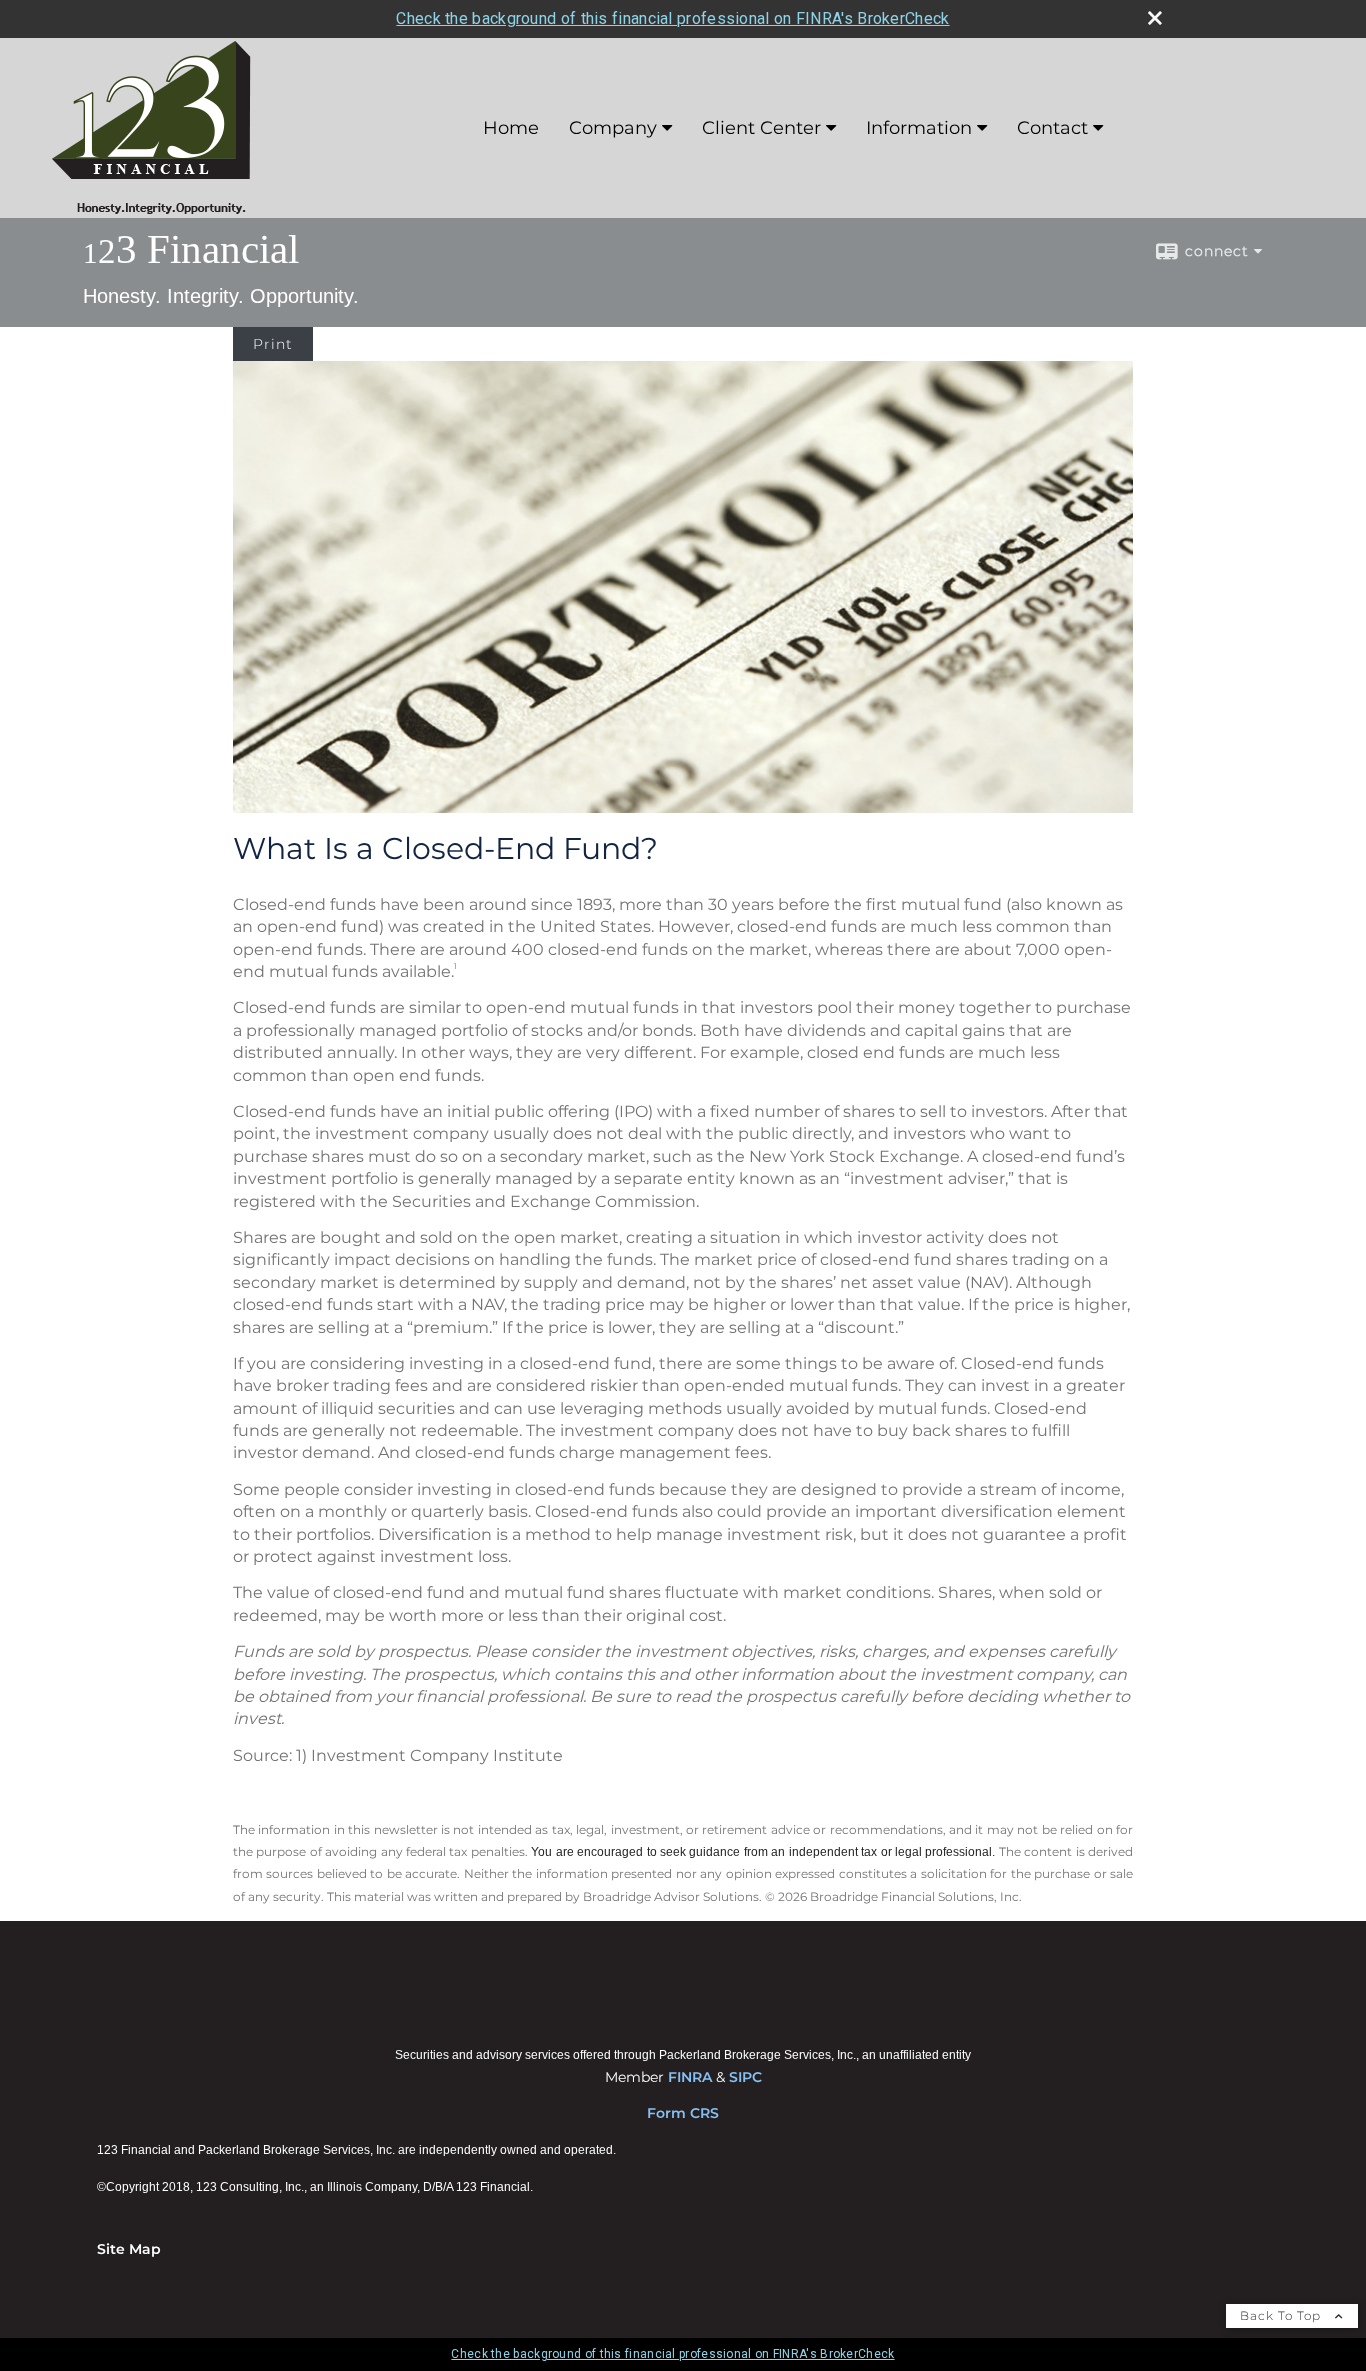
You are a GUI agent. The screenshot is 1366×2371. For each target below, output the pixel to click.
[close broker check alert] (1155, 18)
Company (613, 128)
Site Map (129, 2249)
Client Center (761, 128)
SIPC (745, 2077)
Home (511, 128)
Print (273, 344)
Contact (1052, 128)
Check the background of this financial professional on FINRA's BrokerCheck (672, 18)
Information (919, 128)
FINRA (690, 2077)
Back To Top (1282, 2315)
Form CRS (683, 2113)
